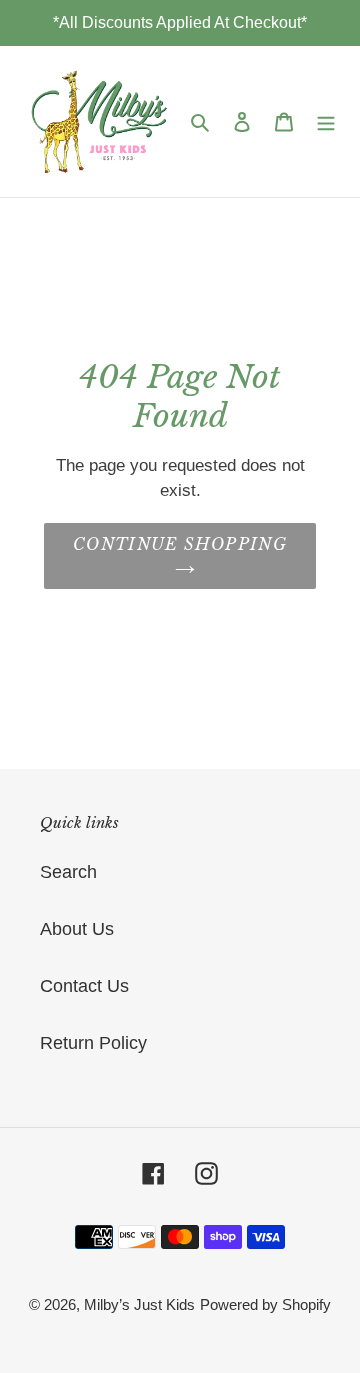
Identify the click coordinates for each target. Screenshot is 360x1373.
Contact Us (84, 986)
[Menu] (326, 121)
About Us (77, 929)
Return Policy (93, 1043)
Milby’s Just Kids (139, 1304)
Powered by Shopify (265, 1304)
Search (68, 872)
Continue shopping (180, 544)
